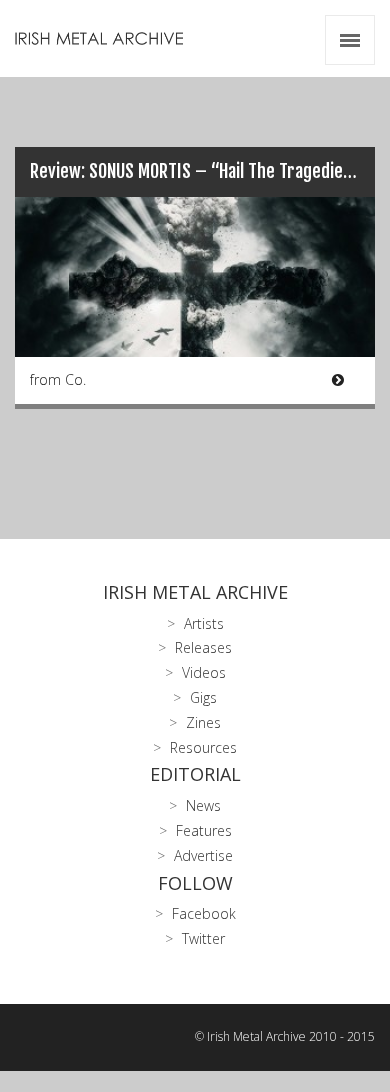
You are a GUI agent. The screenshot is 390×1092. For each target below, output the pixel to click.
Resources (203, 747)
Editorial (195, 774)
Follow (195, 883)
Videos (204, 672)
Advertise (203, 855)
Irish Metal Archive (195, 592)
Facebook (204, 913)
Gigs (203, 697)
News (203, 805)
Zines (203, 722)
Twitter (203, 938)
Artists (204, 623)
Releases (203, 647)
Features (204, 830)
